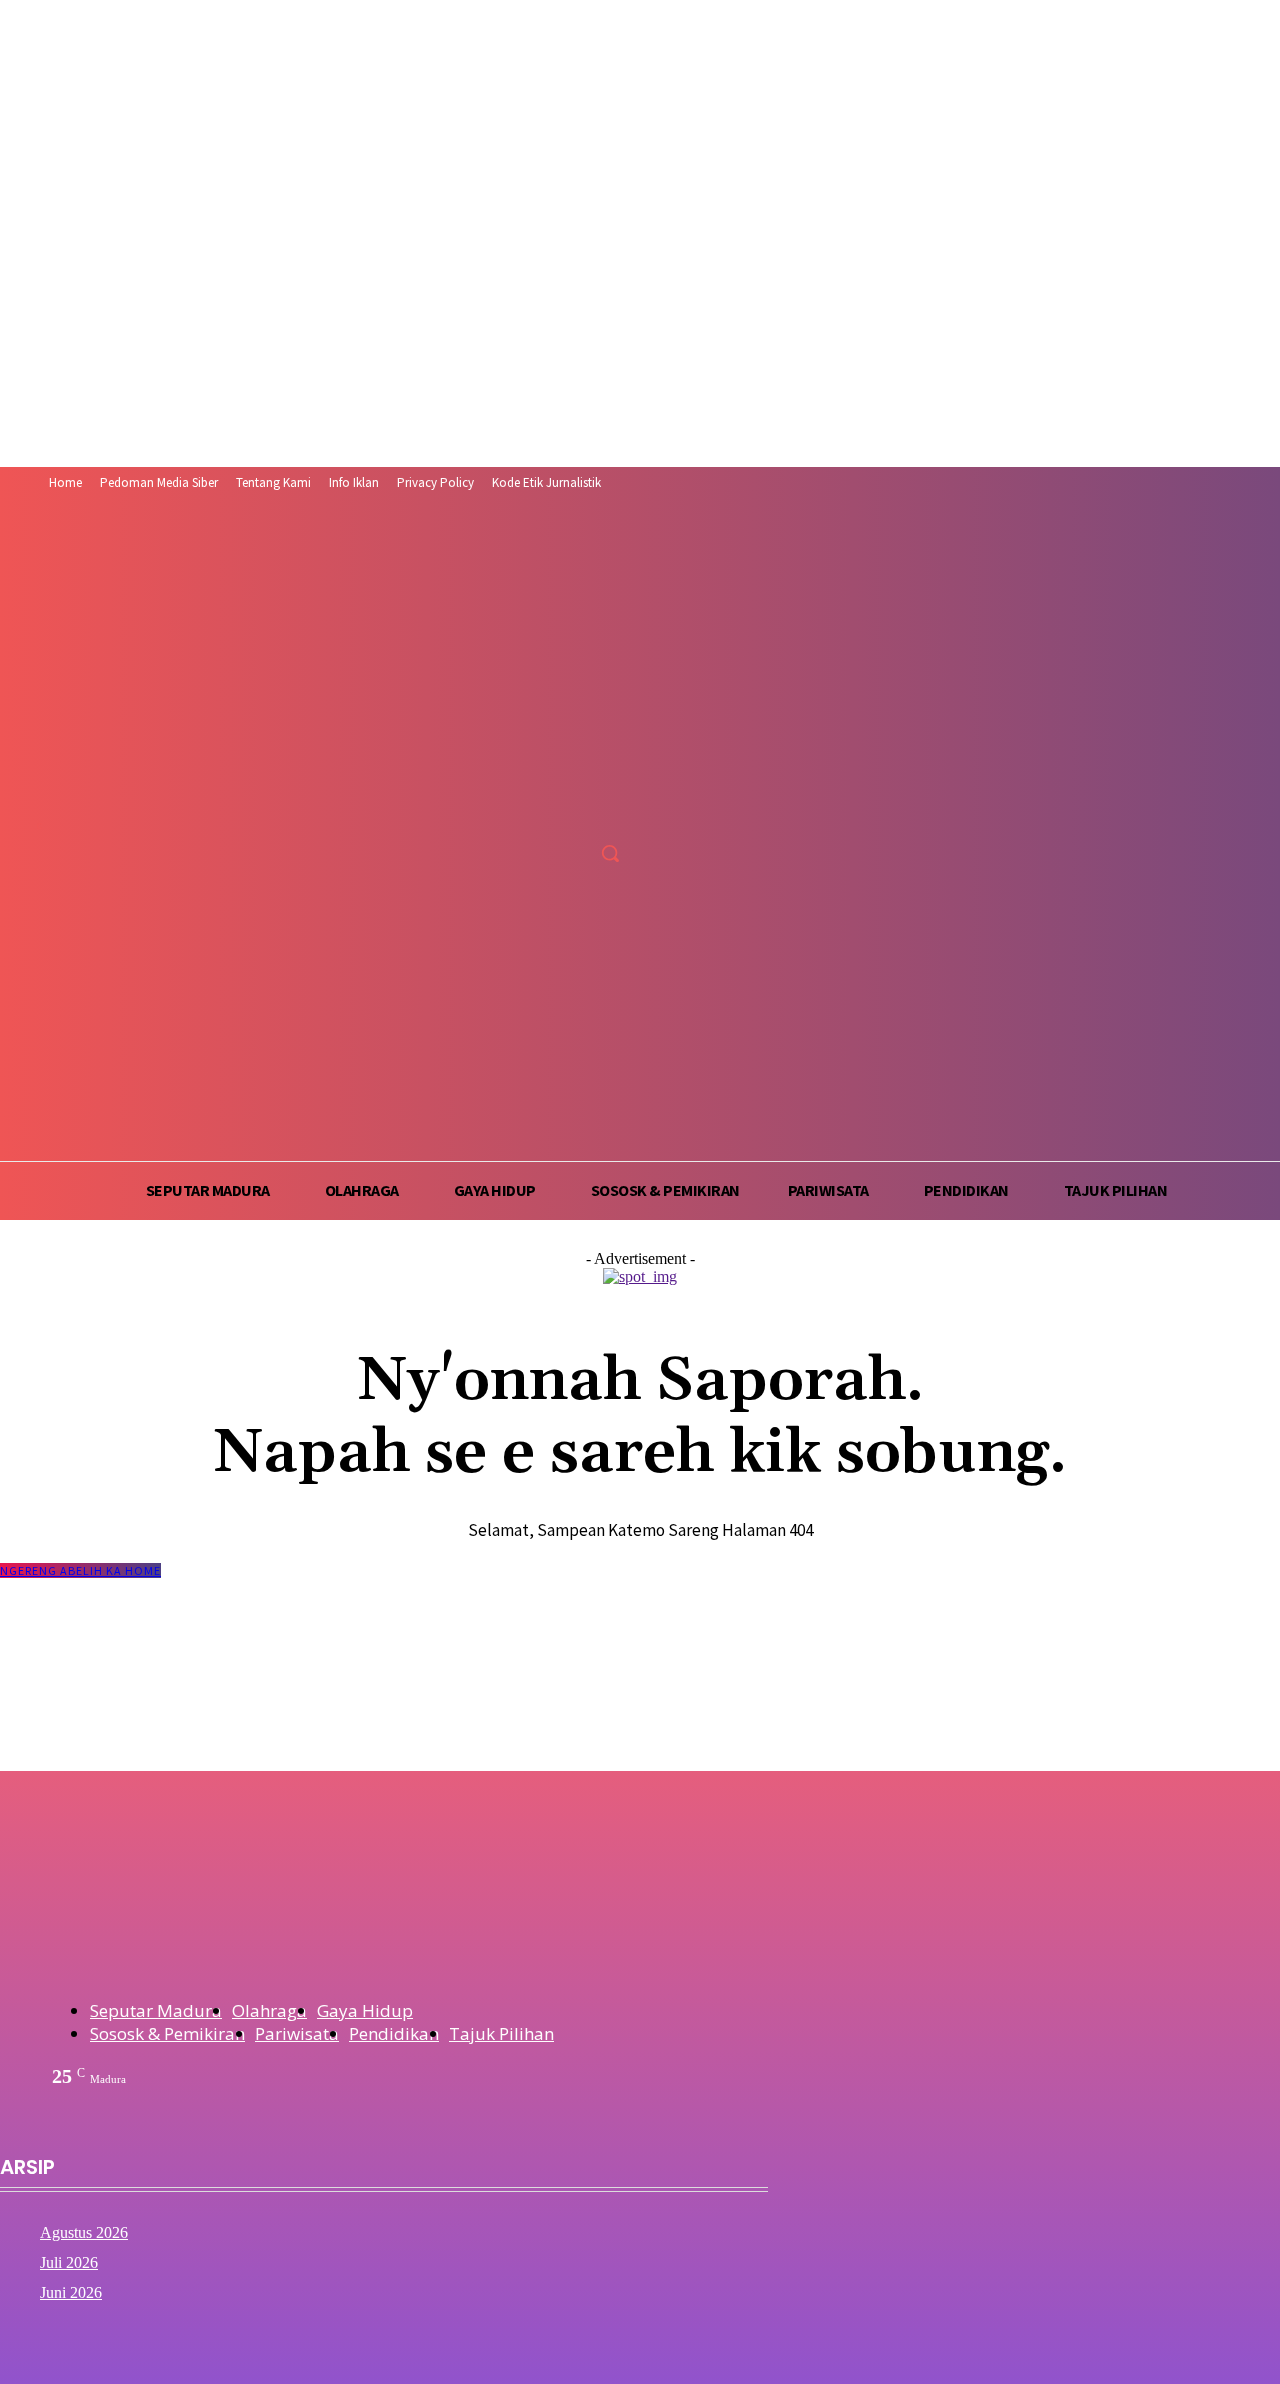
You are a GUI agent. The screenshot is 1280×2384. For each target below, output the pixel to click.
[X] (577, 808)
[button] (610, 853)
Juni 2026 (71, 2292)
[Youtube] (615, 808)
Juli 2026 (69, 2262)
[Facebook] (503, 808)
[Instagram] (540, 808)
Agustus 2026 (84, 2232)
